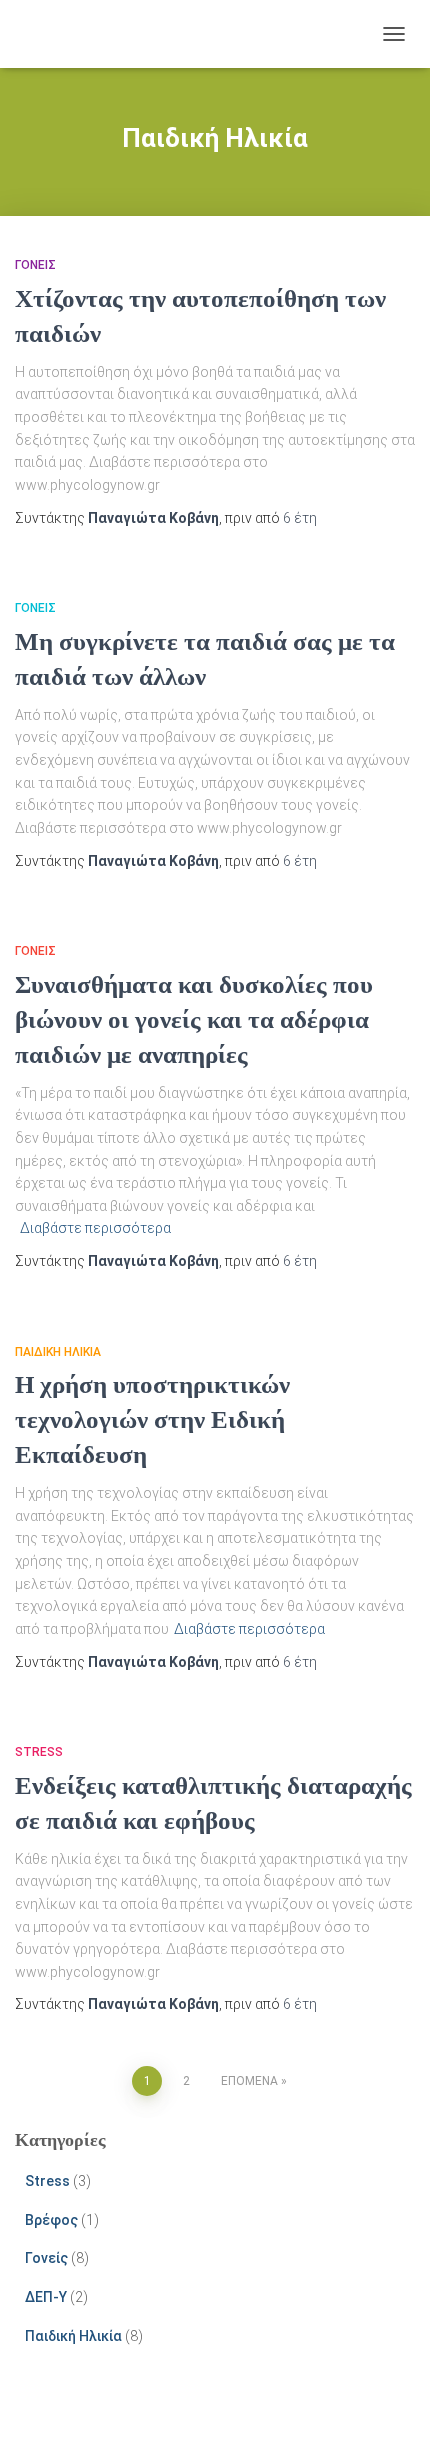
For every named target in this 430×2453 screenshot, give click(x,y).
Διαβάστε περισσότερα (95, 1228)
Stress (39, 1752)
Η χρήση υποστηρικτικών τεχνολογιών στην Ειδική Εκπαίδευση (152, 1419)
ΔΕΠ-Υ (46, 2297)
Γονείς (35, 265)
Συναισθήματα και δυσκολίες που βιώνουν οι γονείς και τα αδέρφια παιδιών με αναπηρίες (194, 1019)
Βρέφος (51, 2220)
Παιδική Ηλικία (58, 1352)
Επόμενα (249, 2081)
